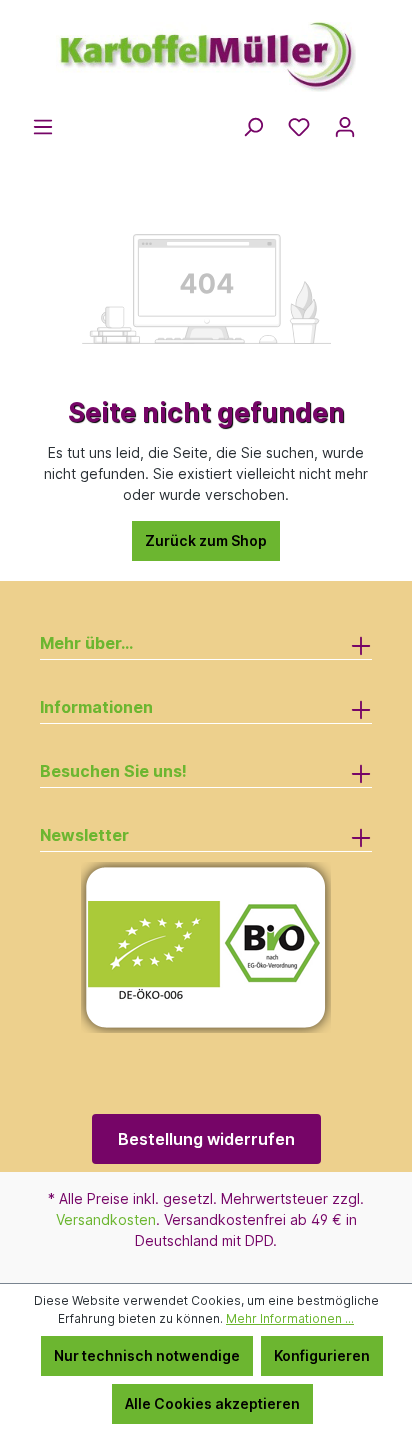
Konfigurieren (322, 1355)
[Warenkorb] (380, 121)
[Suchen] (253, 127)
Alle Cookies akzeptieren (212, 1403)
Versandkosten (106, 1219)
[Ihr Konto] (345, 127)
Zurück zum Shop (206, 540)
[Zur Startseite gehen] (206, 48)
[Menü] (43, 127)
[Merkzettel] (299, 127)
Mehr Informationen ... (290, 1318)
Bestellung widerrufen (206, 1139)
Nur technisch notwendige (147, 1355)
